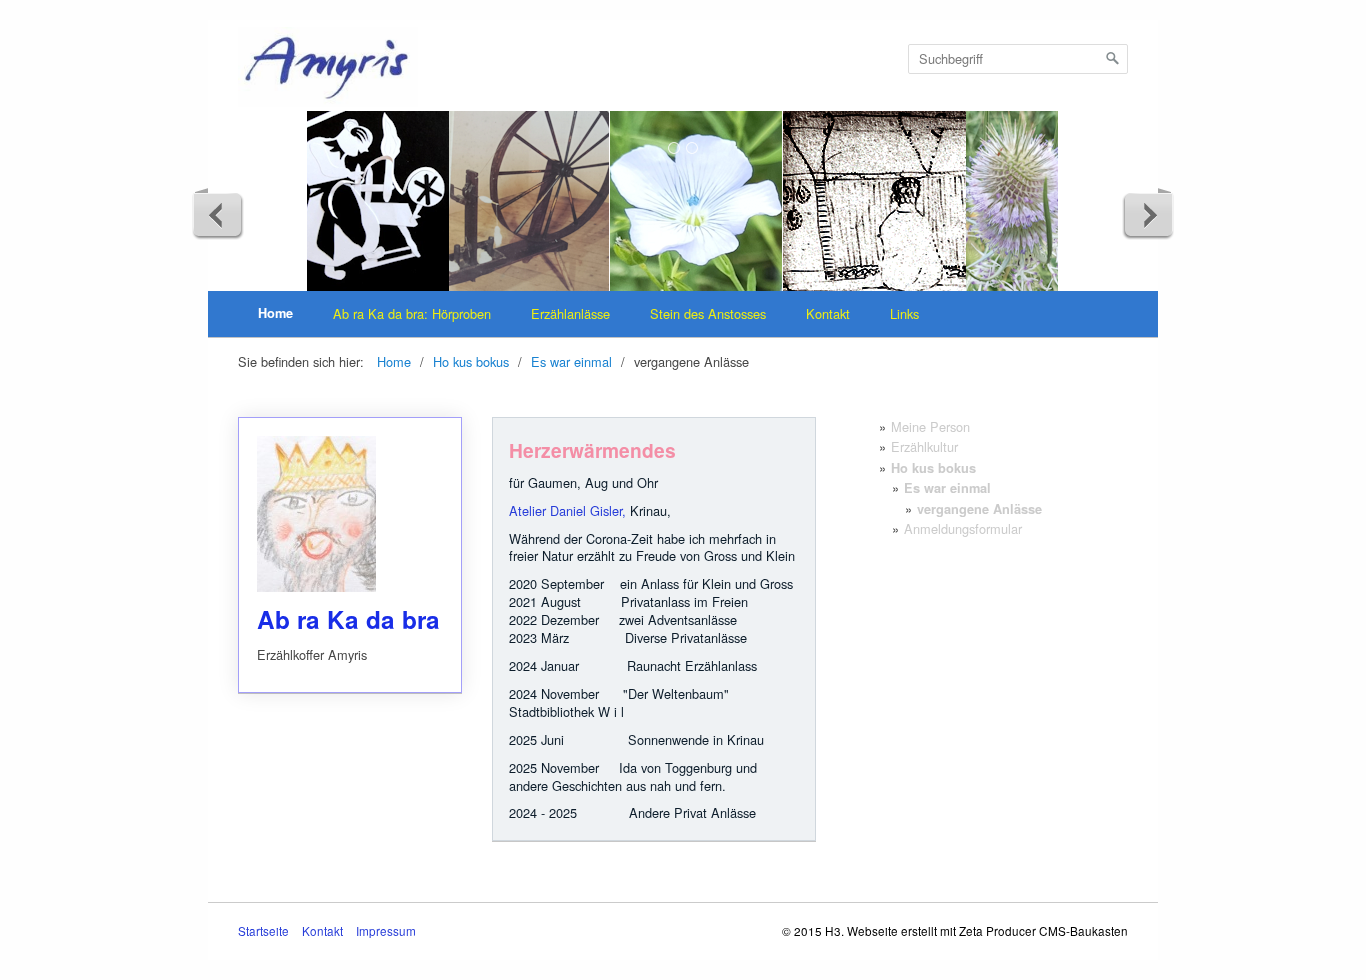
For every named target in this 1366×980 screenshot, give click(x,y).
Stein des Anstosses (708, 313)
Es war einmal (947, 488)
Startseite (263, 931)
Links (904, 313)
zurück (218, 214)
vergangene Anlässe (979, 509)
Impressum (386, 931)
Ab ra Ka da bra (350, 555)
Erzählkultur (924, 446)
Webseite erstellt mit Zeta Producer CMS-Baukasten (987, 930)
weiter (1148, 214)
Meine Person (930, 426)
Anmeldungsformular (963, 528)
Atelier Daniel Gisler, (567, 510)
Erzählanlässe (570, 313)
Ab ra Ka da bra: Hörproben (412, 313)
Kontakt (828, 313)
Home (275, 313)
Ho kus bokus (933, 468)
